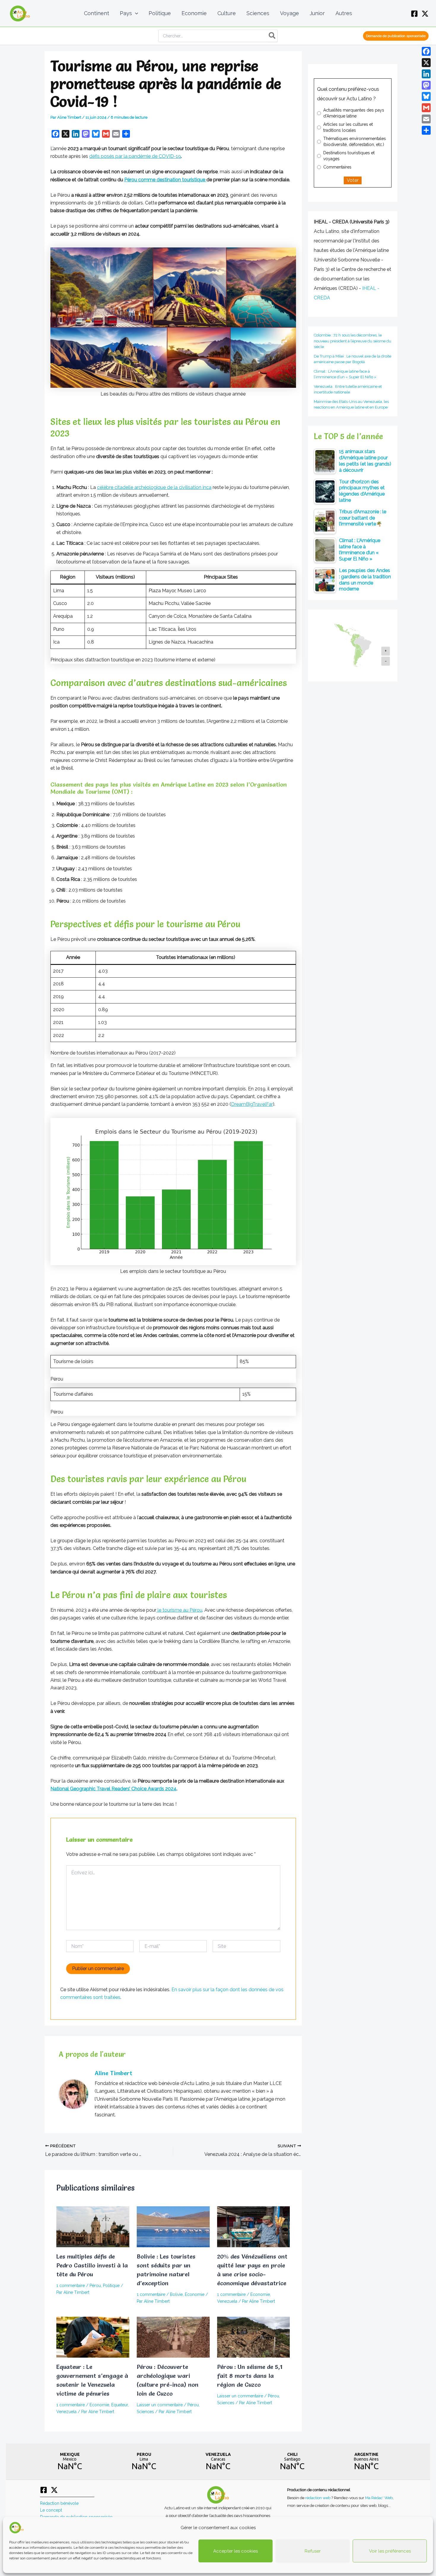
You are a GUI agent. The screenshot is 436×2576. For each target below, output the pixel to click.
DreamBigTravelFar (252, 1104)
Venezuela (227, 2301)
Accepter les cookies (235, 2551)
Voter (353, 180)
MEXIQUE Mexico (70, 2461)
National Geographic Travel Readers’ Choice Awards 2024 (113, 1789)
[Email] (426, 119)
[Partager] (426, 130)
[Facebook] (414, 14)
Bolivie (176, 2294)
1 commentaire (71, 2286)
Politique (111, 2286)
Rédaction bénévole (59, 2503)
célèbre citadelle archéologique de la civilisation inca (154, 487)
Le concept (51, 2510)
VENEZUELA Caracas (218, 2461)
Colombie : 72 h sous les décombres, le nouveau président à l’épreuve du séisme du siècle (353, 341)
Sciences (145, 2412)
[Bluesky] (426, 96)
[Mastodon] (426, 85)
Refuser (313, 2551)
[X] (425, 14)
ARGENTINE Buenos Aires (366, 2461)
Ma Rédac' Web (379, 2498)
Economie (195, 2294)
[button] (135, 13)
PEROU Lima (144, 2461)
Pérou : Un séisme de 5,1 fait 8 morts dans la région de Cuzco (250, 2376)
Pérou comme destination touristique (165, 180)
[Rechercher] (272, 36)
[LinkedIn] (426, 74)
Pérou (95, 2286)
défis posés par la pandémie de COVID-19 (135, 156)
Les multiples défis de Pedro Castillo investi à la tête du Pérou (92, 2265)
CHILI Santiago (292, 2461)
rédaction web (318, 2498)
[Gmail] (426, 108)
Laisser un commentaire (160, 2405)
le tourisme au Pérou (179, 1610)
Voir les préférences (390, 2551)
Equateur (120, 2405)
